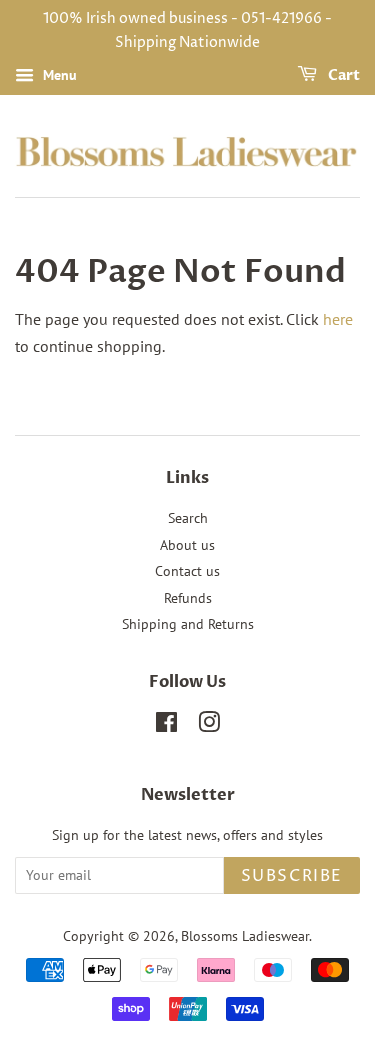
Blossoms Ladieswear (245, 936)
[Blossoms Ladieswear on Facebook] (166, 726)
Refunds (188, 598)
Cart (342, 75)
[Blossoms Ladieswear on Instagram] (209, 726)
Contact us (187, 571)
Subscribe (292, 876)
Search (188, 518)
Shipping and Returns (188, 624)
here (338, 319)
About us (187, 545)
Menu (58, 75)
